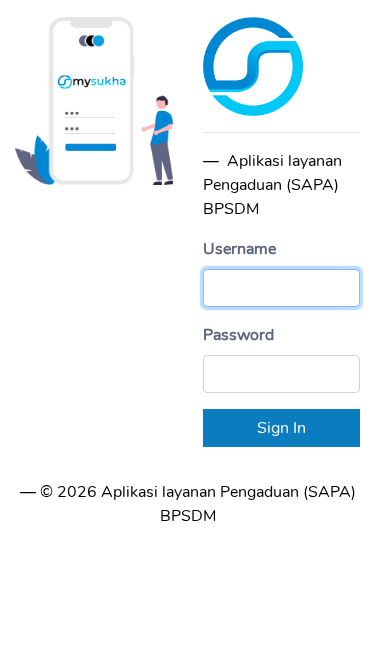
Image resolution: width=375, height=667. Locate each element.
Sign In (281, 428)
